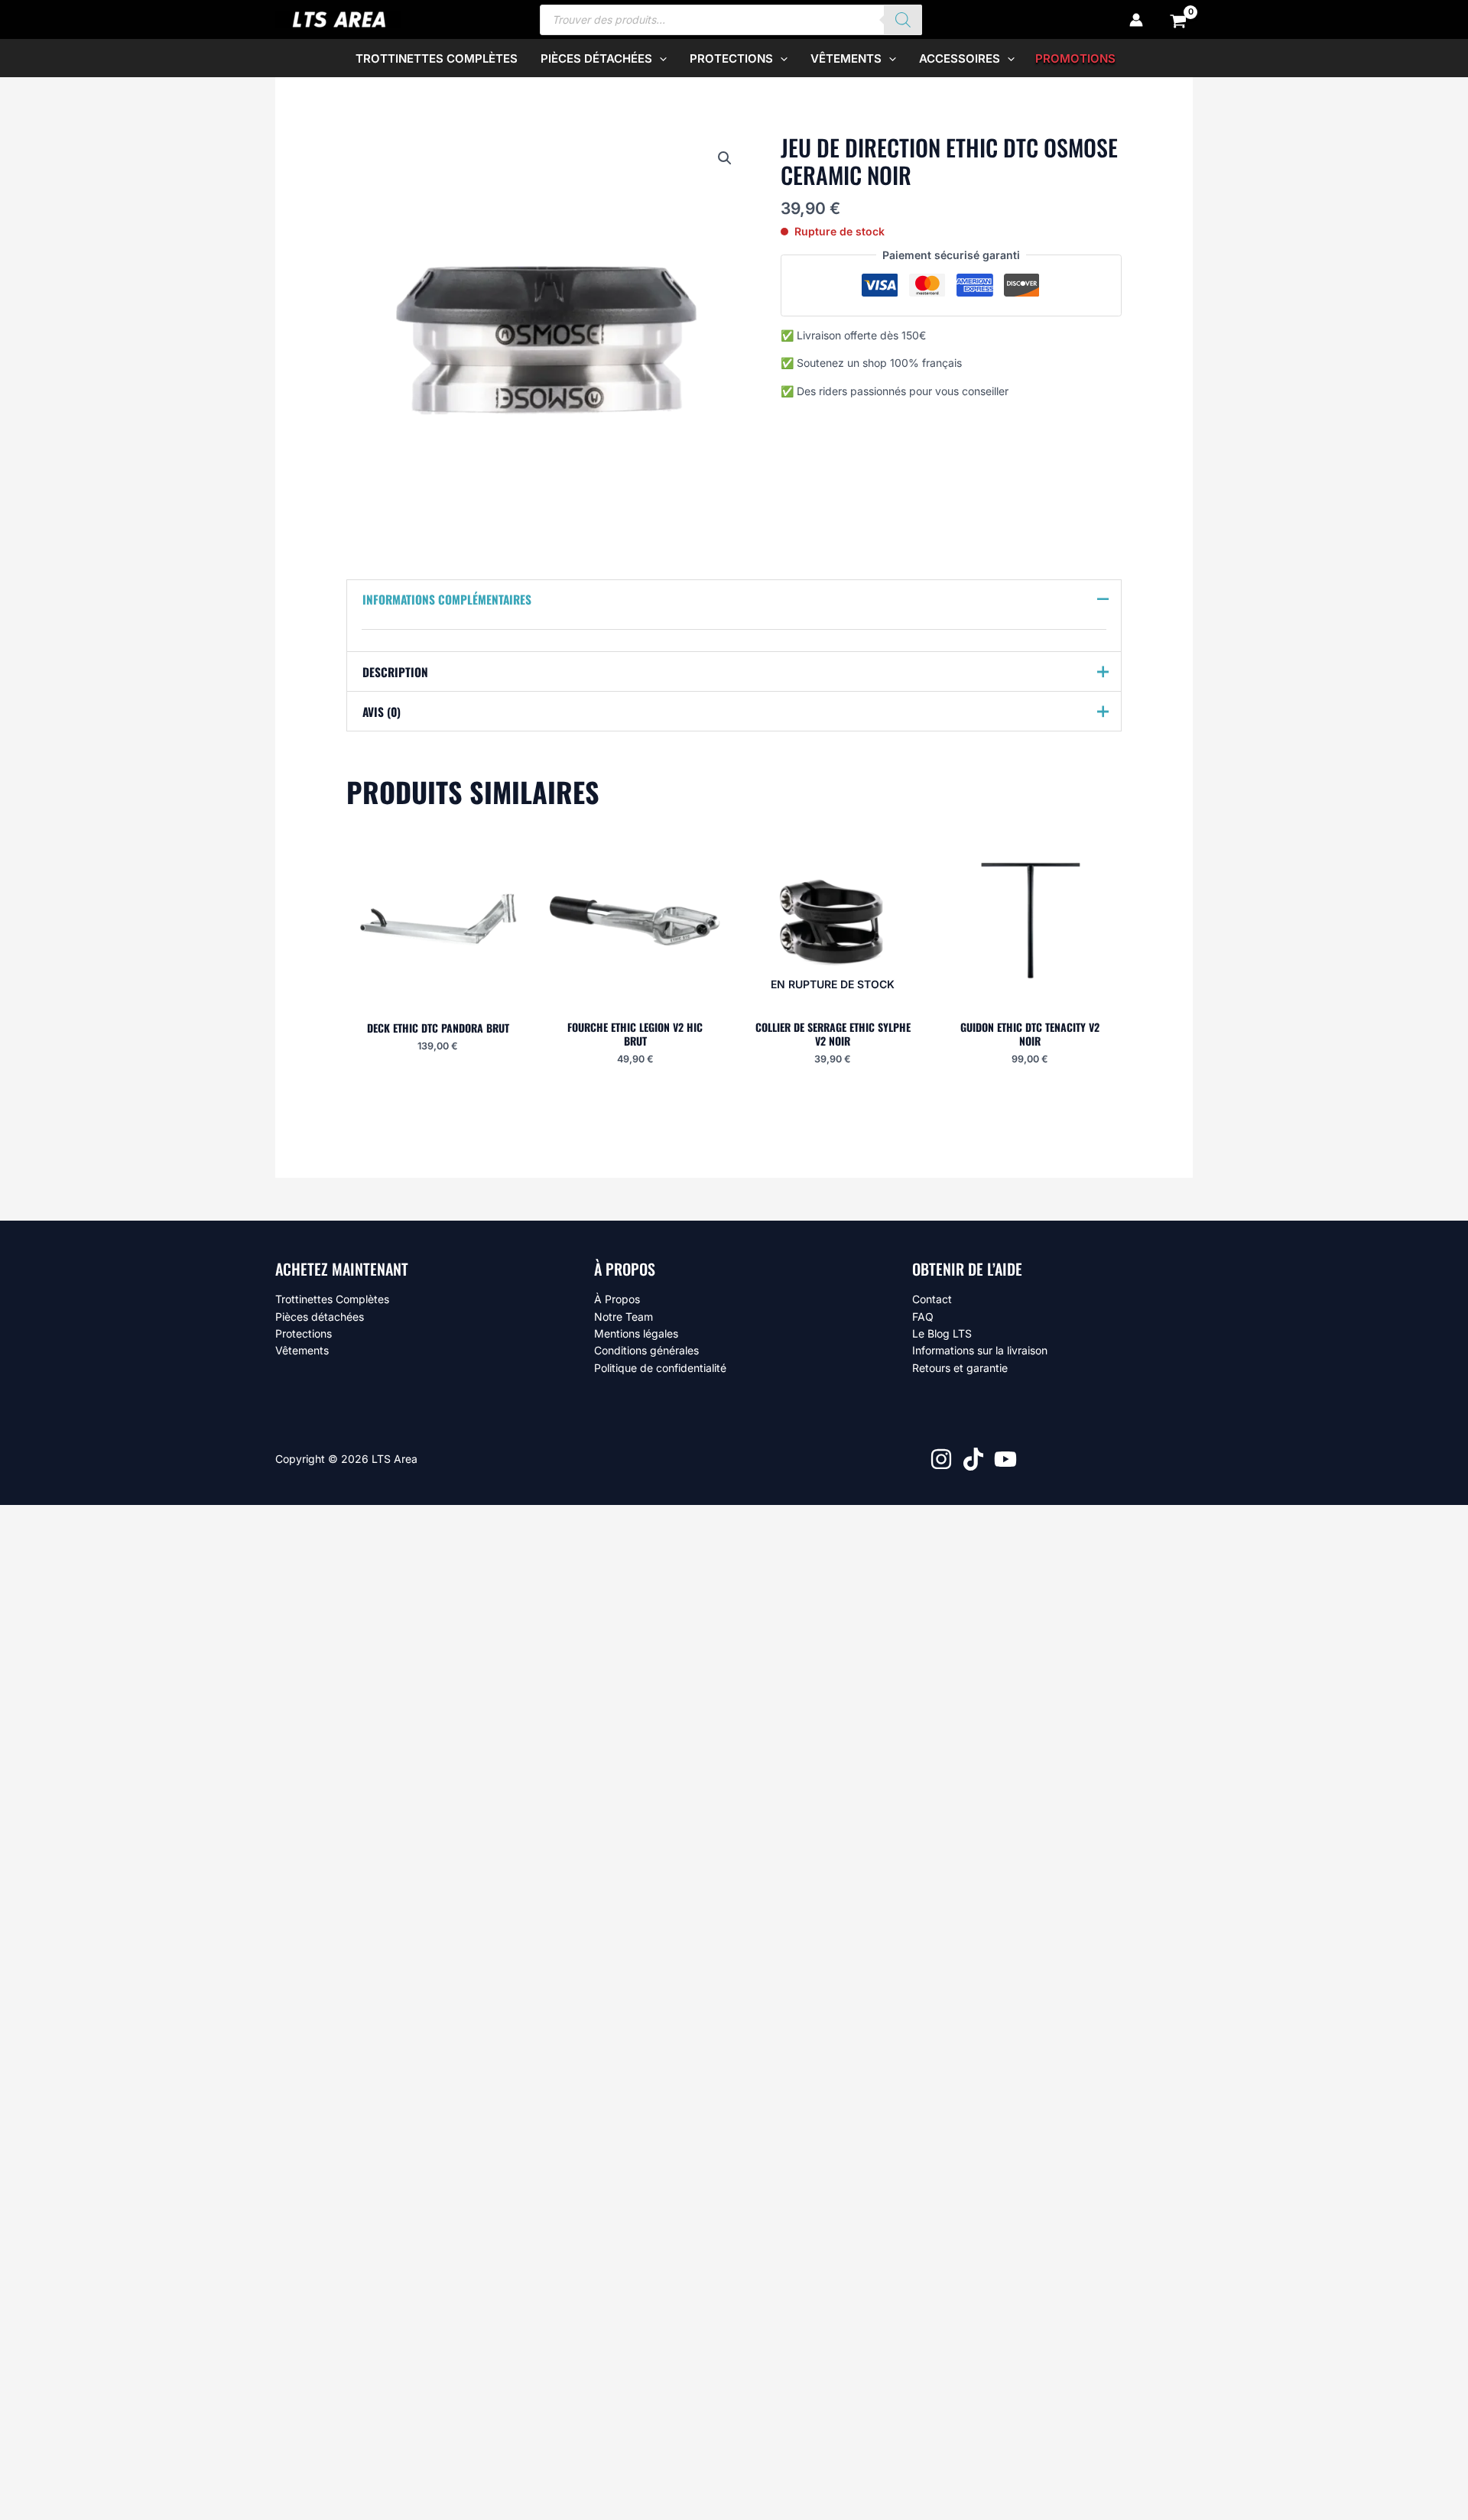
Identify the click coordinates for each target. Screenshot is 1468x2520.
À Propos (617, 1299)
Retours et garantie (960, 1368)
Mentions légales (636, 1333)
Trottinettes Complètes (332, 1299)
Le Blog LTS (942, 1333)
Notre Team (624, 1317)
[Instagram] (941, 1459)
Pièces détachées (320, 1317)
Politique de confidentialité (660, 1368)
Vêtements (302, 1350)
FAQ (923, 1317)
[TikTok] (973, 1459)
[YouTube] (1005, 1459)
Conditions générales (646, 1350)
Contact (932, 1299)
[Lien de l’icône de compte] (1136, 20)
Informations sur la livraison (980, 1350)
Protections (304, 1333)
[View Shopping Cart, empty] (1179, 20)
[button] (659, 58)
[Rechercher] (903, 20)
